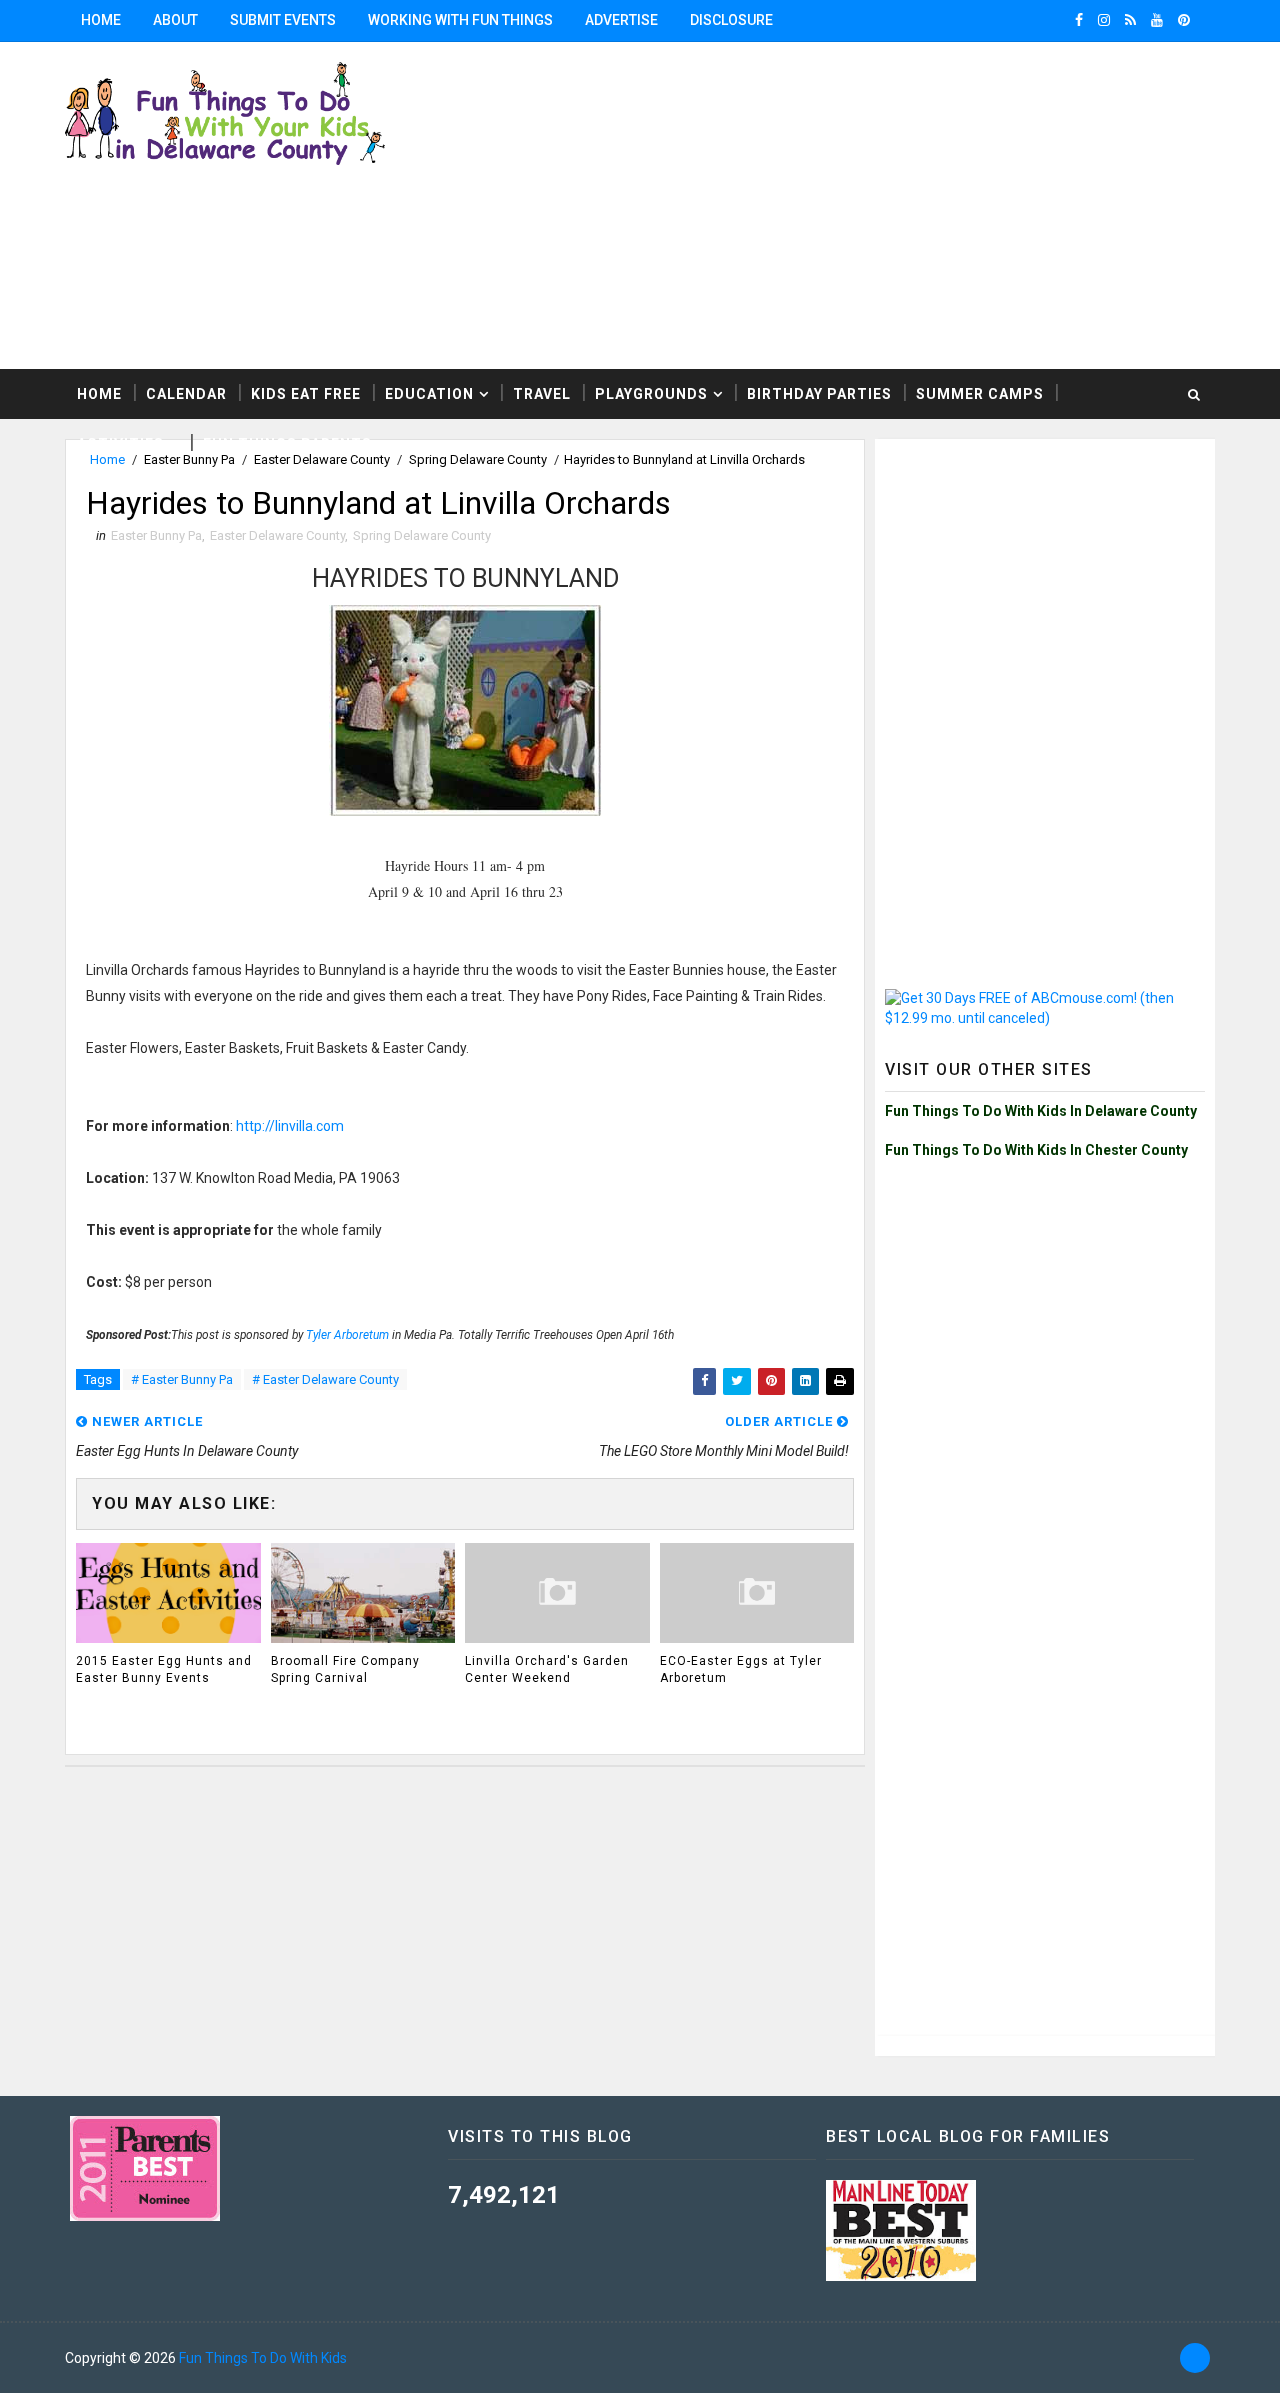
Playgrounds (651, 394)
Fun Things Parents (287, 444)
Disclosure (731, 20)
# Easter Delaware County (325, 1379)
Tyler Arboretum (347, 1335)
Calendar (186, 394)
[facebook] (1079, 20)
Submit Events (283, 20)
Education (429, 394)
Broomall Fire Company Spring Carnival (345, 1669)
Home (101, 20)
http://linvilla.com (290, 1126)
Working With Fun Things (460, 20)
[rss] (1130, 20)
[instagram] (1104, 20)
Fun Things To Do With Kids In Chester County (1036, 1150)
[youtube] (1157, 20)
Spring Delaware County (422, 535)
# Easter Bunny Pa (182, 1379)
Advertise (621, 20)
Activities (120, 444)
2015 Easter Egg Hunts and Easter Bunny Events (164, 1669)
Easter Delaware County (277, 535)
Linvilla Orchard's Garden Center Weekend (547, 1669)
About (175, 20)
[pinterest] (1184, 20)
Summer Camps (980, 394)
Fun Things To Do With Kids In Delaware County (1041, 1111)
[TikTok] (1195, 2358)
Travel (542, 394)
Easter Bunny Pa (156, 535)
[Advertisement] (1045, 574)
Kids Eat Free (306, 394)
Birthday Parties (819, 394)
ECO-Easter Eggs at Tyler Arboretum (741, 1669)
